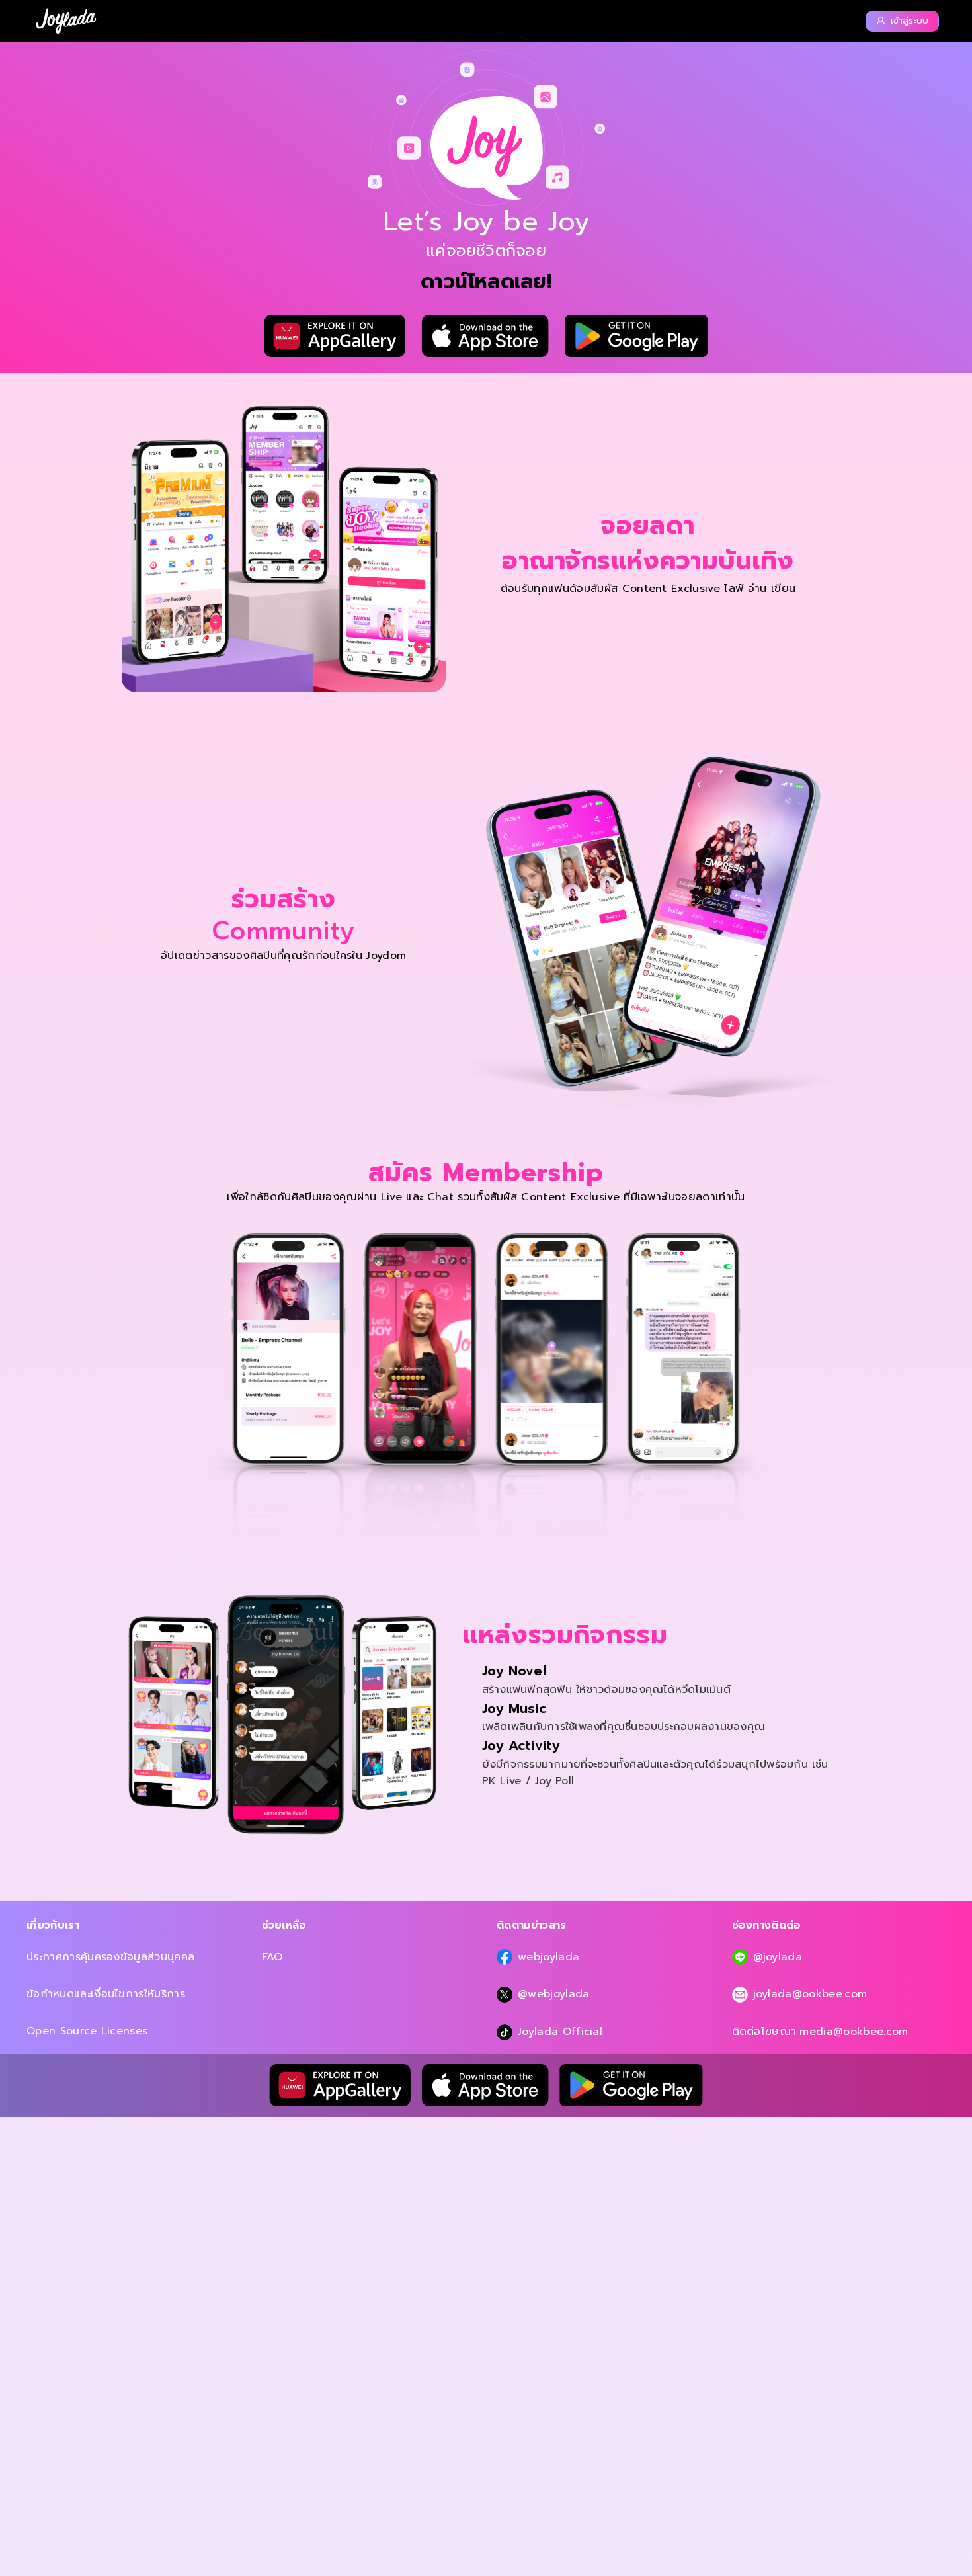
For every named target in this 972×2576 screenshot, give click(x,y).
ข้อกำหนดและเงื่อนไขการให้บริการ (106, 1994)
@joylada (778, 1957)
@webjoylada (554, 1994)
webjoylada (548, 1957)
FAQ (272, 1957)
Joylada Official (560, 2032)
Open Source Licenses (87, 2031)
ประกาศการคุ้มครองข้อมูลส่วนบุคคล (110, 1957)
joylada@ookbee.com (810, 1994)
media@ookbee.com (854, 2032)
